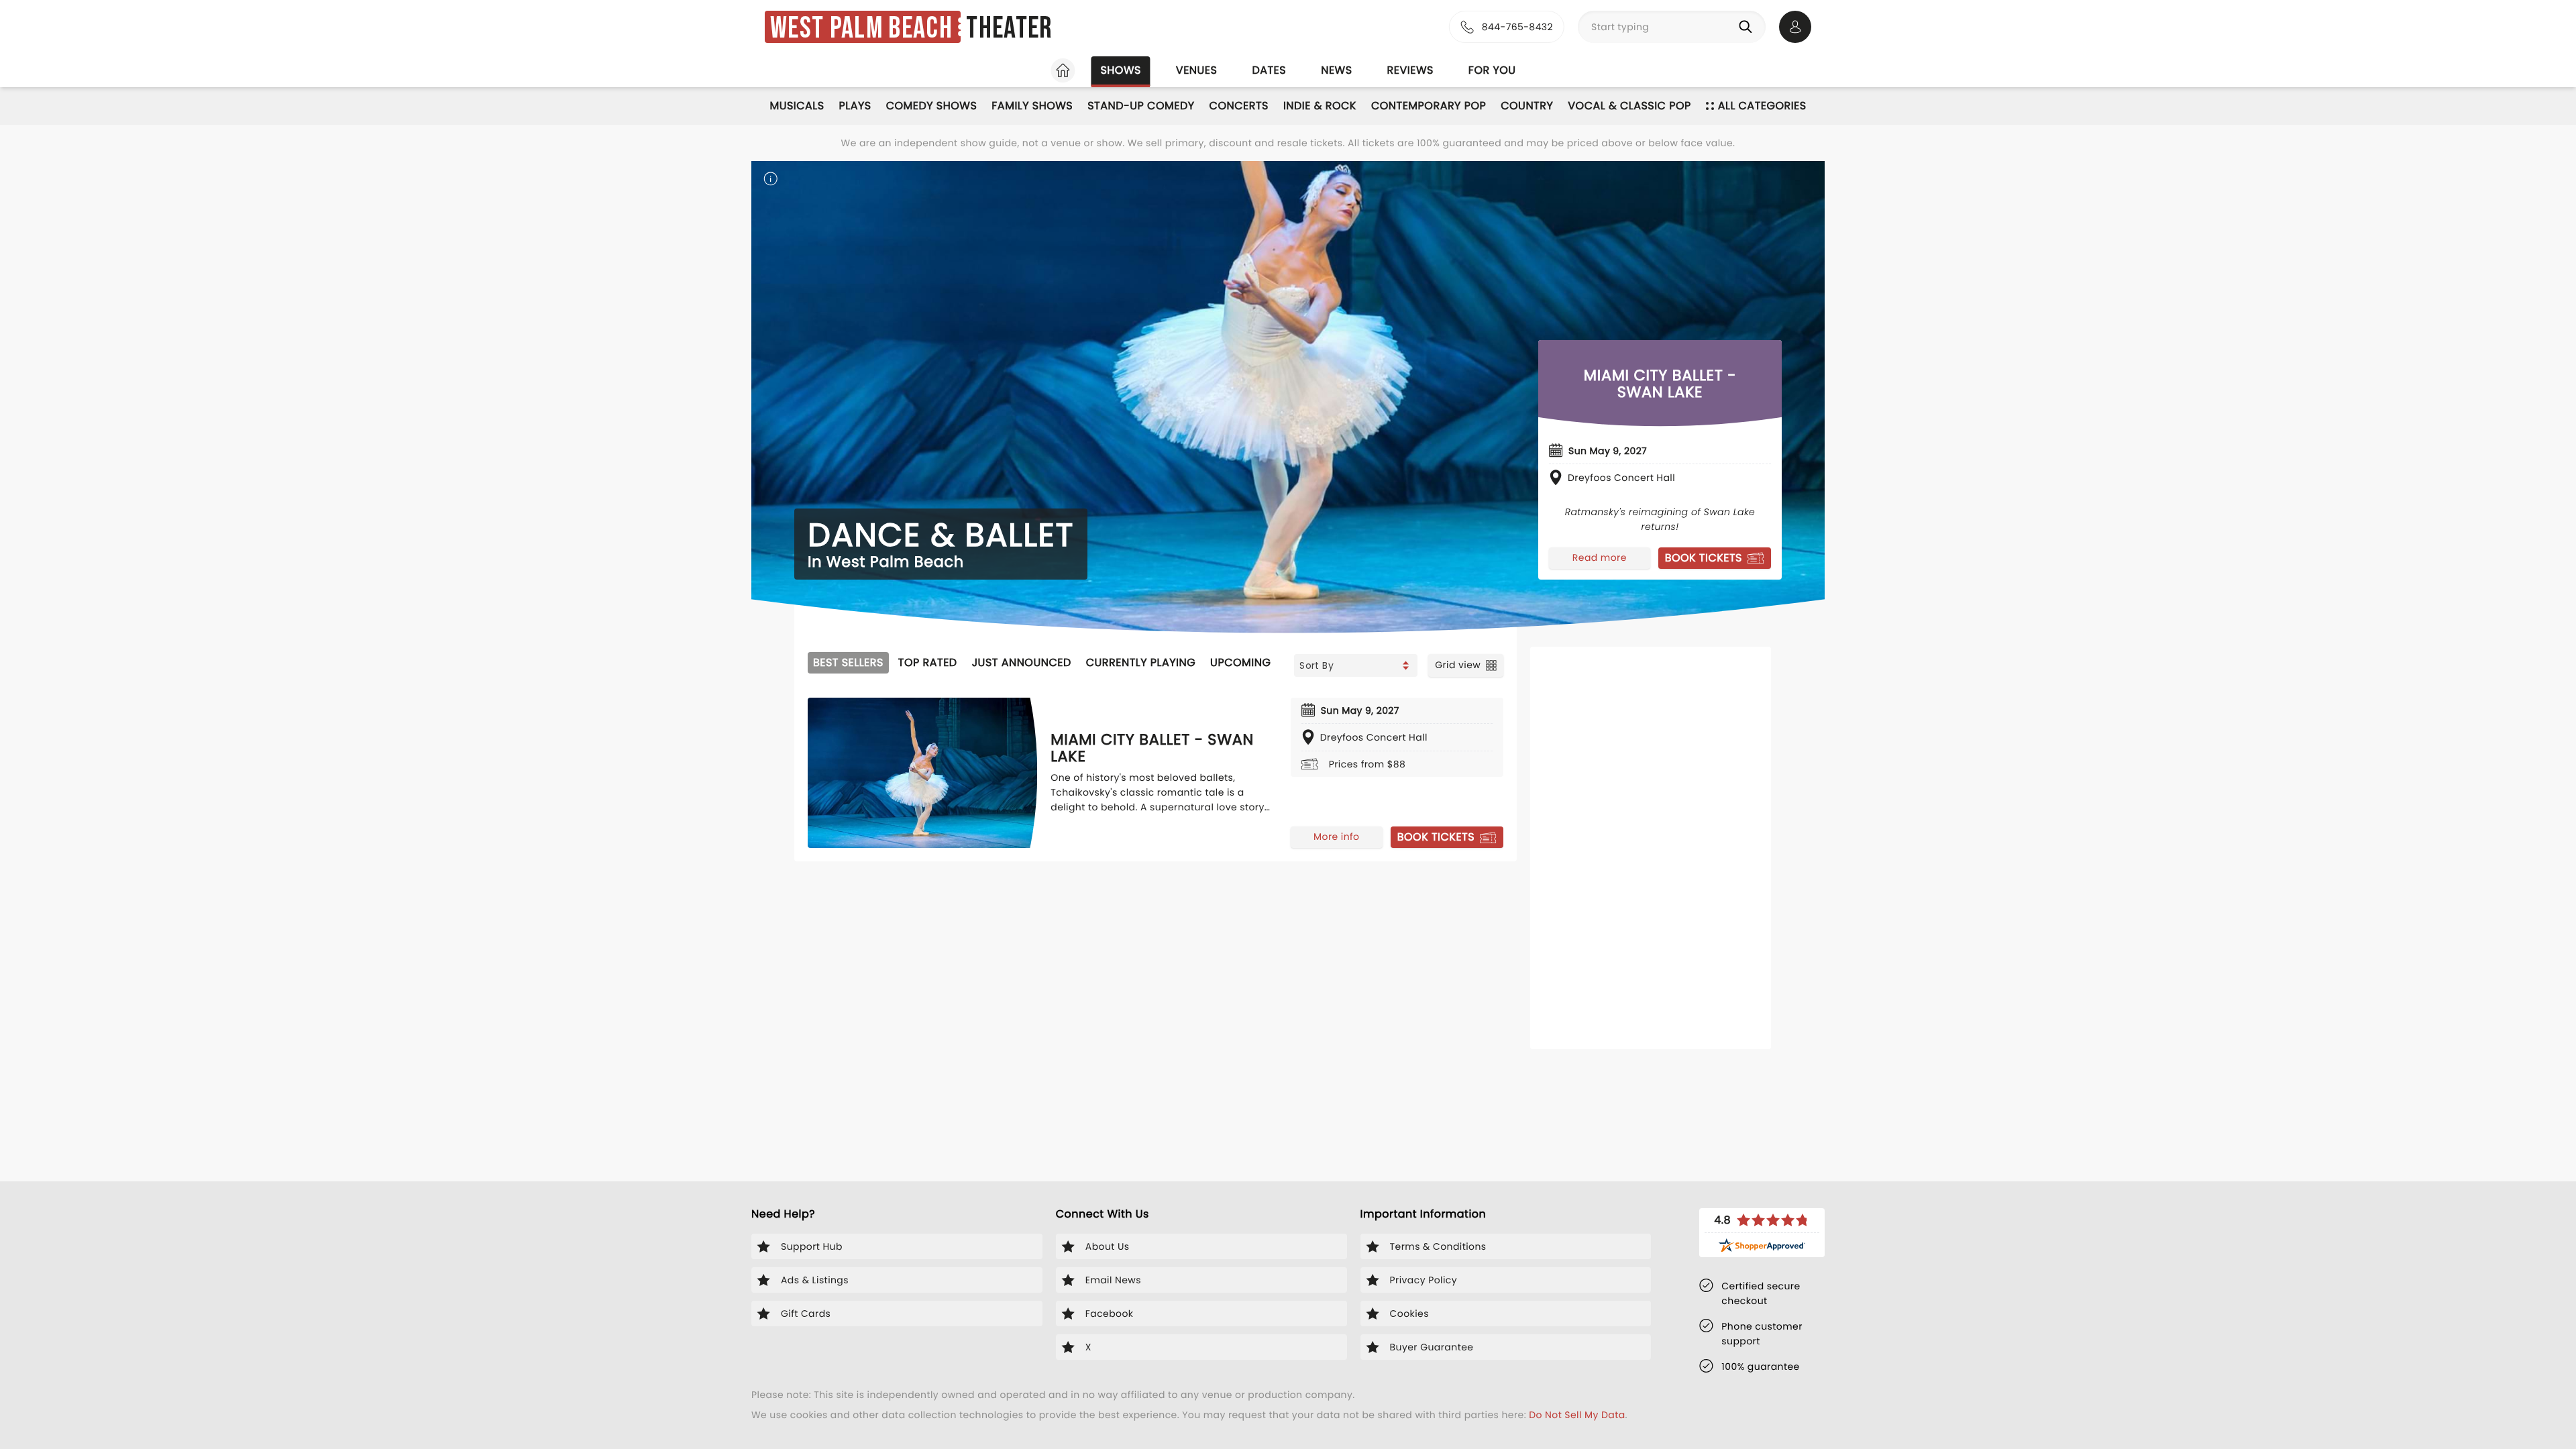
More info (1336, 837)
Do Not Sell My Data (1577, 1415)
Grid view (1458, 665)
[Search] (1748, 27)
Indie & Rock (1320, 106)
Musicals (797, 106)
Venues (1197, 70)
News (1336, 70)
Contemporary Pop (1429, 106)
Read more (1600, 557)
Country (1527, 106)
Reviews (1410, 70)
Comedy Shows (932, 106)
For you (1492, 70)
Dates (1269, 70)
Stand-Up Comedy (1141, 106)
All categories (1762, 106)
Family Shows (1032, 106)
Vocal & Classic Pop (1629, 106)
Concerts (1239, 106)
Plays (855, 106)
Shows (1120, 70)
